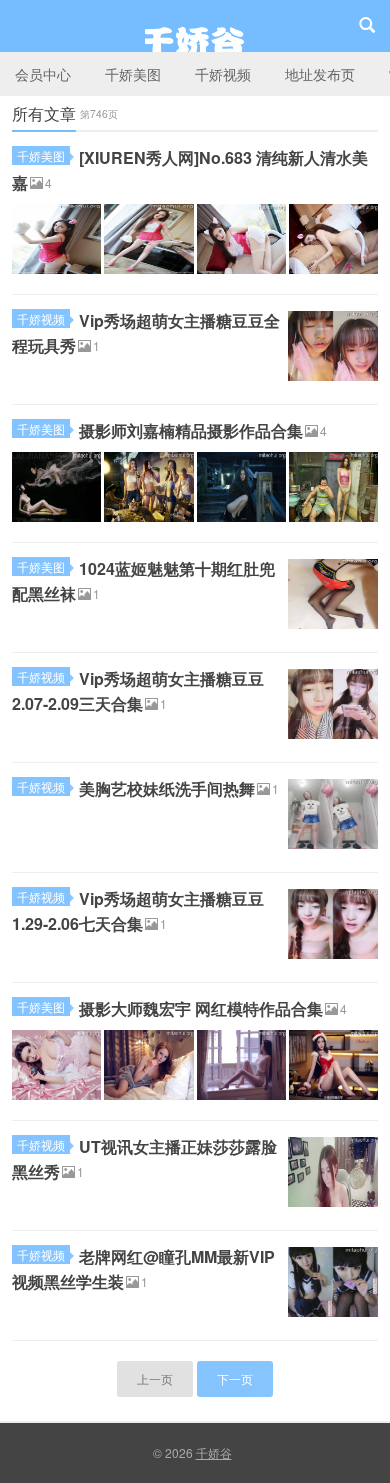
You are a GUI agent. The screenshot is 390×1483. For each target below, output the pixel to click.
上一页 (155, 1378)
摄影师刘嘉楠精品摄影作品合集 (191, 430)
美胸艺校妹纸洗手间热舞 (167, 788)
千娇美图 (133, 74)
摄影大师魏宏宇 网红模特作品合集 (201, 1008)
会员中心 (43, 74)
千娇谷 (195, 26)
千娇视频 (223, 74)
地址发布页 (320, 74)
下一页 (235, 1378)
